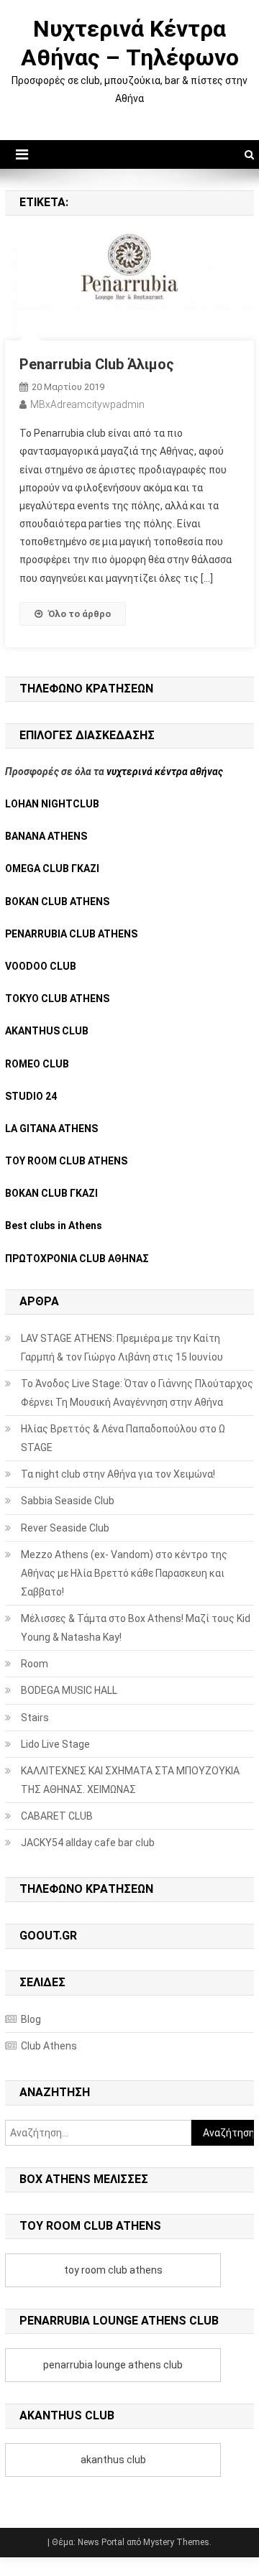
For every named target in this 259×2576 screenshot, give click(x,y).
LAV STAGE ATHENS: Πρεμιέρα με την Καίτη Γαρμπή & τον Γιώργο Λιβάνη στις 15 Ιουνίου (122, 1348)
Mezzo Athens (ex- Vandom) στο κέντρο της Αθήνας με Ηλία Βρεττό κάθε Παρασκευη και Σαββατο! (124, 1573)
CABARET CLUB (57, 1816)
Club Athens (49, 2046)
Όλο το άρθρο (79, 614)
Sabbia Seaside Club (68, 1501)
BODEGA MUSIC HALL (69, 1690)
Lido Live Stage (55, 1744)
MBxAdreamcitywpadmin (87, 404)
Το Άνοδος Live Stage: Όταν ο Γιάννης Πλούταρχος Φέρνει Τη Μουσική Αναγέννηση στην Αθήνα (137, 1393)
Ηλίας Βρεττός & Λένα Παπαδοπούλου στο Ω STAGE (123, 1438)
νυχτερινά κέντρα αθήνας (165, 772)
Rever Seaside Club (65, 1528)
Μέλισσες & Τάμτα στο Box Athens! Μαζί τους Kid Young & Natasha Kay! (136, 1628)
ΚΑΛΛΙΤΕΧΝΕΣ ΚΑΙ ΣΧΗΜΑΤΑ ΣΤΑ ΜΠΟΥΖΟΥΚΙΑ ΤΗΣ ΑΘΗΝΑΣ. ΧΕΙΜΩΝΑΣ (130, 1780)
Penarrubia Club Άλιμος (97, 364)
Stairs (35, 1718)
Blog (31, 2019)
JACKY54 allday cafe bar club (88, 1843)
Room (35, 1664)
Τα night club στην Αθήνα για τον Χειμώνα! (118, 1474)
